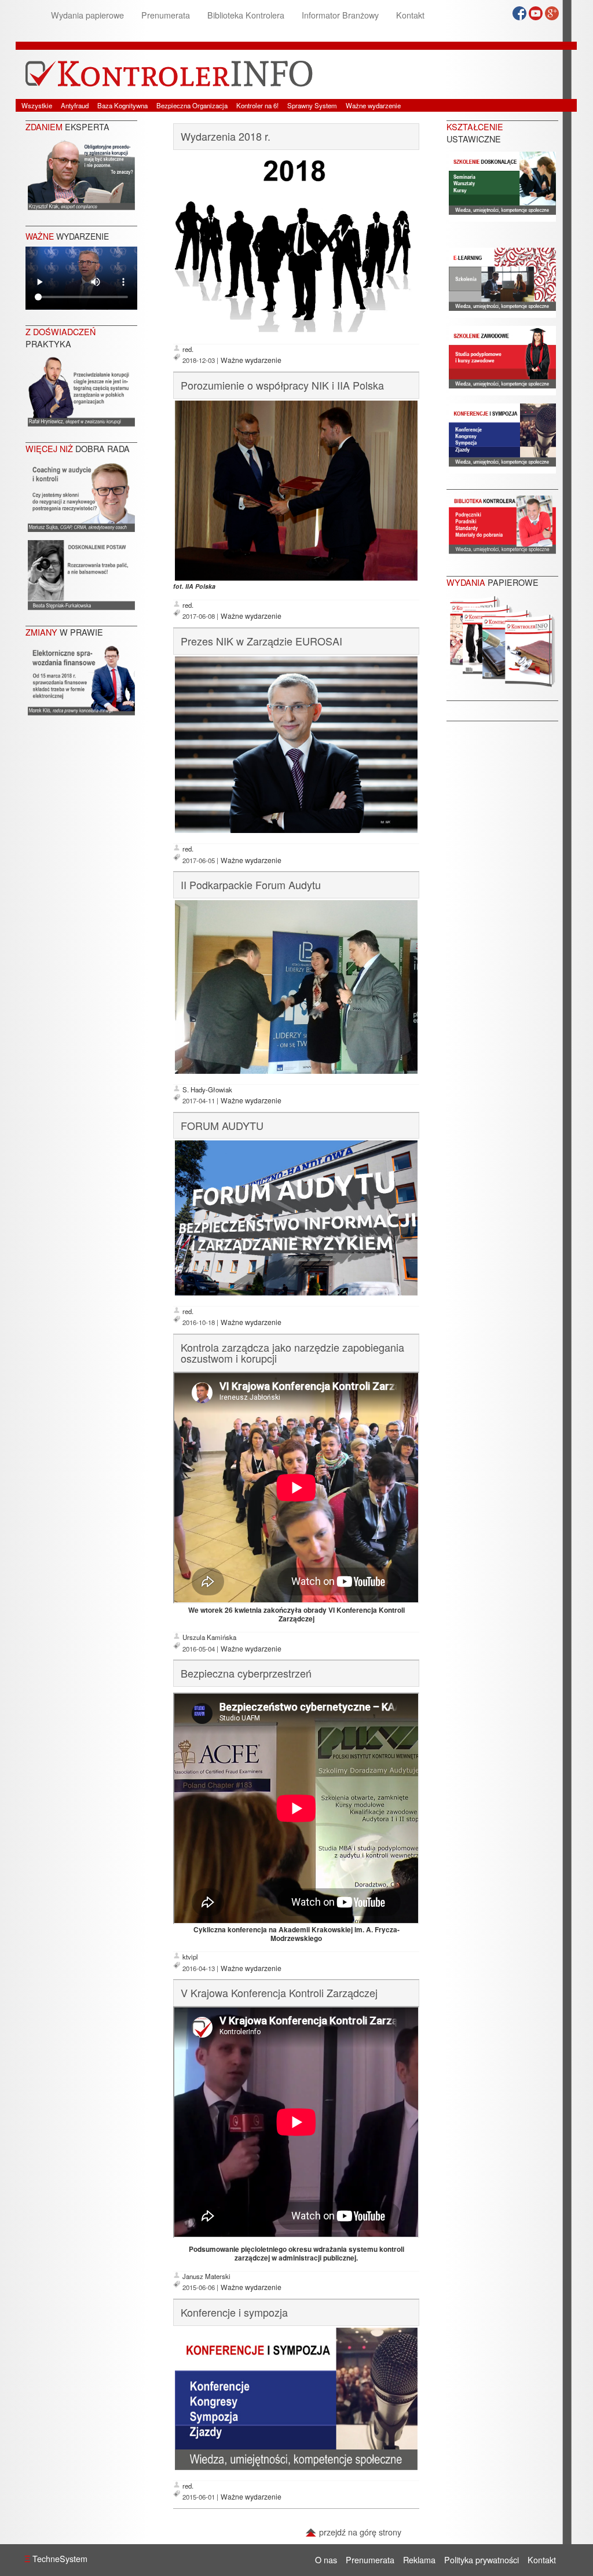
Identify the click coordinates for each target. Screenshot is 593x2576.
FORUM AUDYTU (222, 1125)
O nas (326, 2560)
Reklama (419, 2560)
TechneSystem (56, 2558)
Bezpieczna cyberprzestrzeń (246, 1673)
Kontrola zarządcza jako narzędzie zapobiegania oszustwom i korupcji (292, 1353)
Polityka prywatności (482, 2560)
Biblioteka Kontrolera (246, 15)
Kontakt (410, 15)
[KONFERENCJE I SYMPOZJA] (502, 437)
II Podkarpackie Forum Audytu (251, 885)
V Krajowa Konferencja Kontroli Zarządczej (279, 1992)
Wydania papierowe (87, 15)
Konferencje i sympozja (234, 2312)
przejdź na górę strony (359, 2532)
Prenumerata (166, 15)
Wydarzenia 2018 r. (226, 136)
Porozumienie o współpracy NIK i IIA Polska (282, 385)
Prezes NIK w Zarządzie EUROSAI (261, 641)
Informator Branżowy (340, 15)
